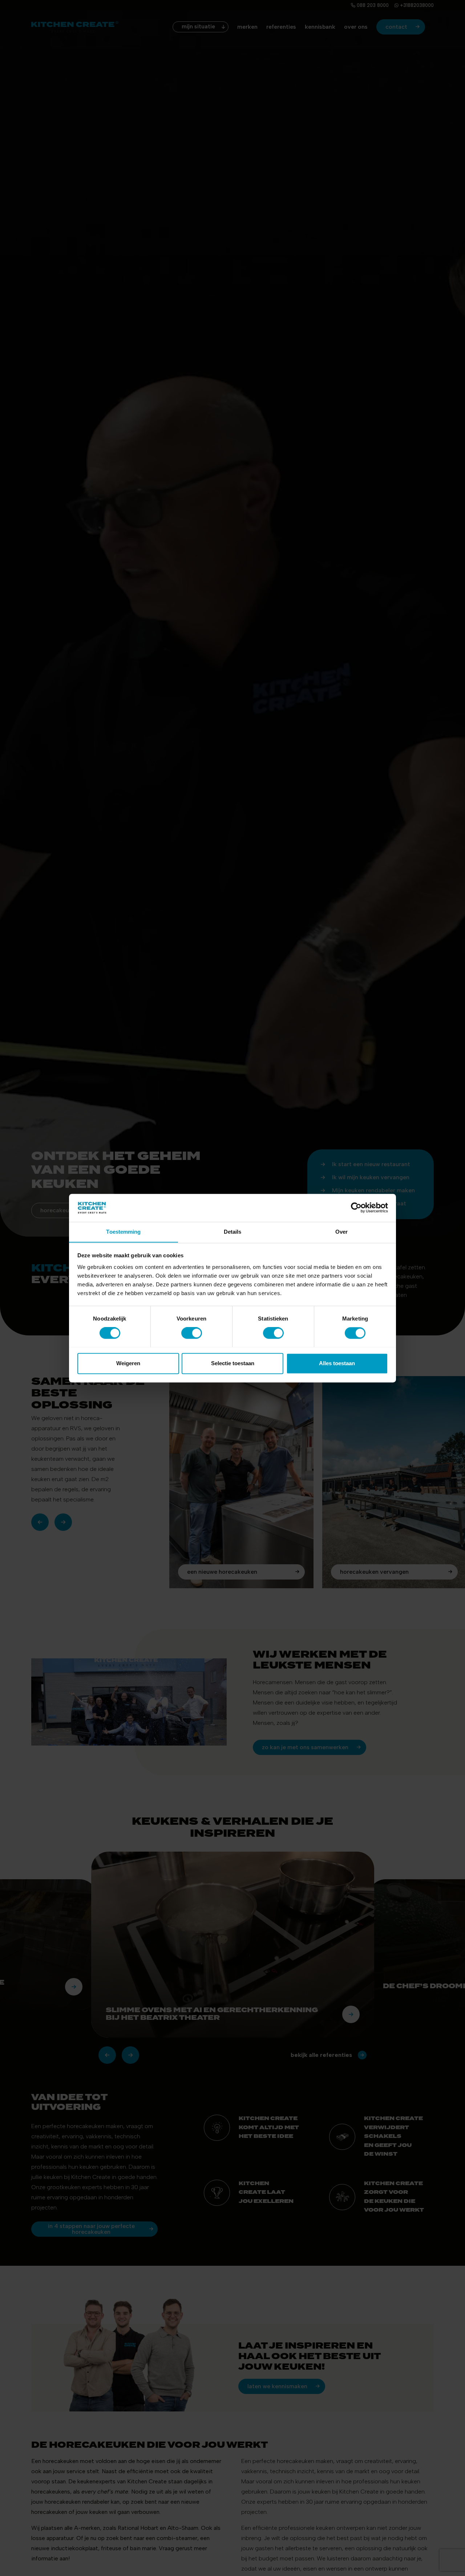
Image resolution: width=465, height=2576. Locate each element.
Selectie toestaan (233, 1363)
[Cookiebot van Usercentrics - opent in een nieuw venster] (356, 1208)
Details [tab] (233, 1232)
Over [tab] (341, 1232)
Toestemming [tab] (123, 1232)
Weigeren (128, 1363)
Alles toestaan (337, 1363)
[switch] (192, 1333)
